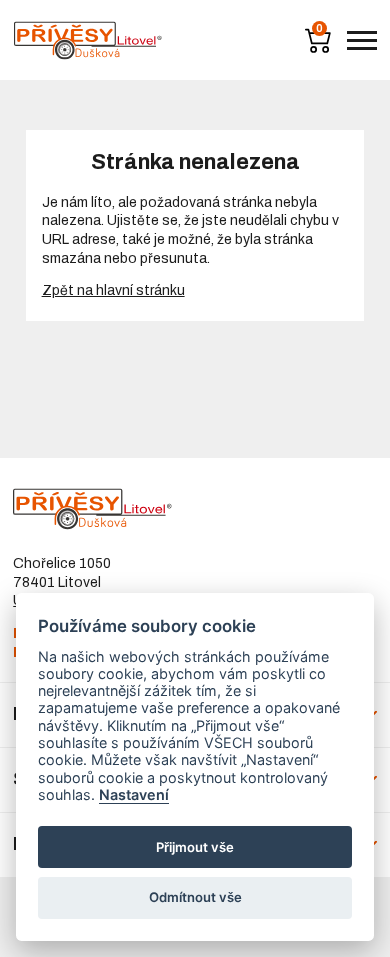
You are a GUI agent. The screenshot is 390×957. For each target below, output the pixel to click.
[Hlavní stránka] (88, 40)
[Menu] (362, 40)
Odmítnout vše (195, 897)
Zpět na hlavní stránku (113, 290)
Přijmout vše (195, 847)
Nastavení (134, 794)
